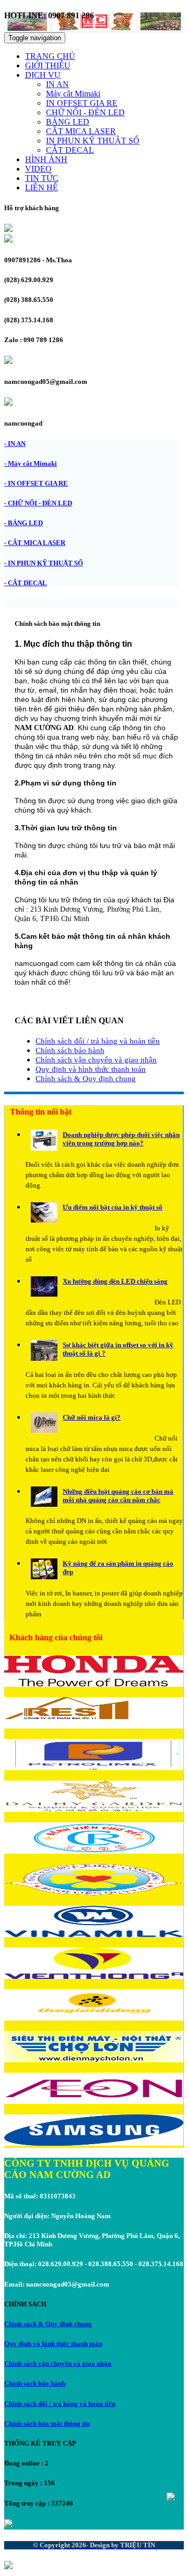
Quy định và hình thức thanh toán (91, 1069)
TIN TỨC (42, 178)
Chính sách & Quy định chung (86, 1079)
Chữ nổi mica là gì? (92, 1417)
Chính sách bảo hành (70, 1050)
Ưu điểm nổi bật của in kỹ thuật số (113, 1207)
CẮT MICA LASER (81, 131)
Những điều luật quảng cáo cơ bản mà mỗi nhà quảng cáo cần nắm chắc (118, 1496)
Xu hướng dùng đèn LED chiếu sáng (115, 1281)
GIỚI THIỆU (48, 65)
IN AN (57, 84)
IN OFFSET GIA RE (82, 103)
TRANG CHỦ (50, 56)
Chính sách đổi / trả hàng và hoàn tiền (98, 1041)
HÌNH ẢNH (46, 159)
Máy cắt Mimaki (73, 94)
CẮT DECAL (70, 150)
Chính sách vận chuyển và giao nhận (96, 1060)
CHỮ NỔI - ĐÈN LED (85, 112)
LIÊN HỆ (42, 188)
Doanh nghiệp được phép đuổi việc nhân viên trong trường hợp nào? (121, 1139)
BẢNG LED (68, 122)
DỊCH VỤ (43, 75)
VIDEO (38, 169)
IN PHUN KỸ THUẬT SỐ (93, 141)
